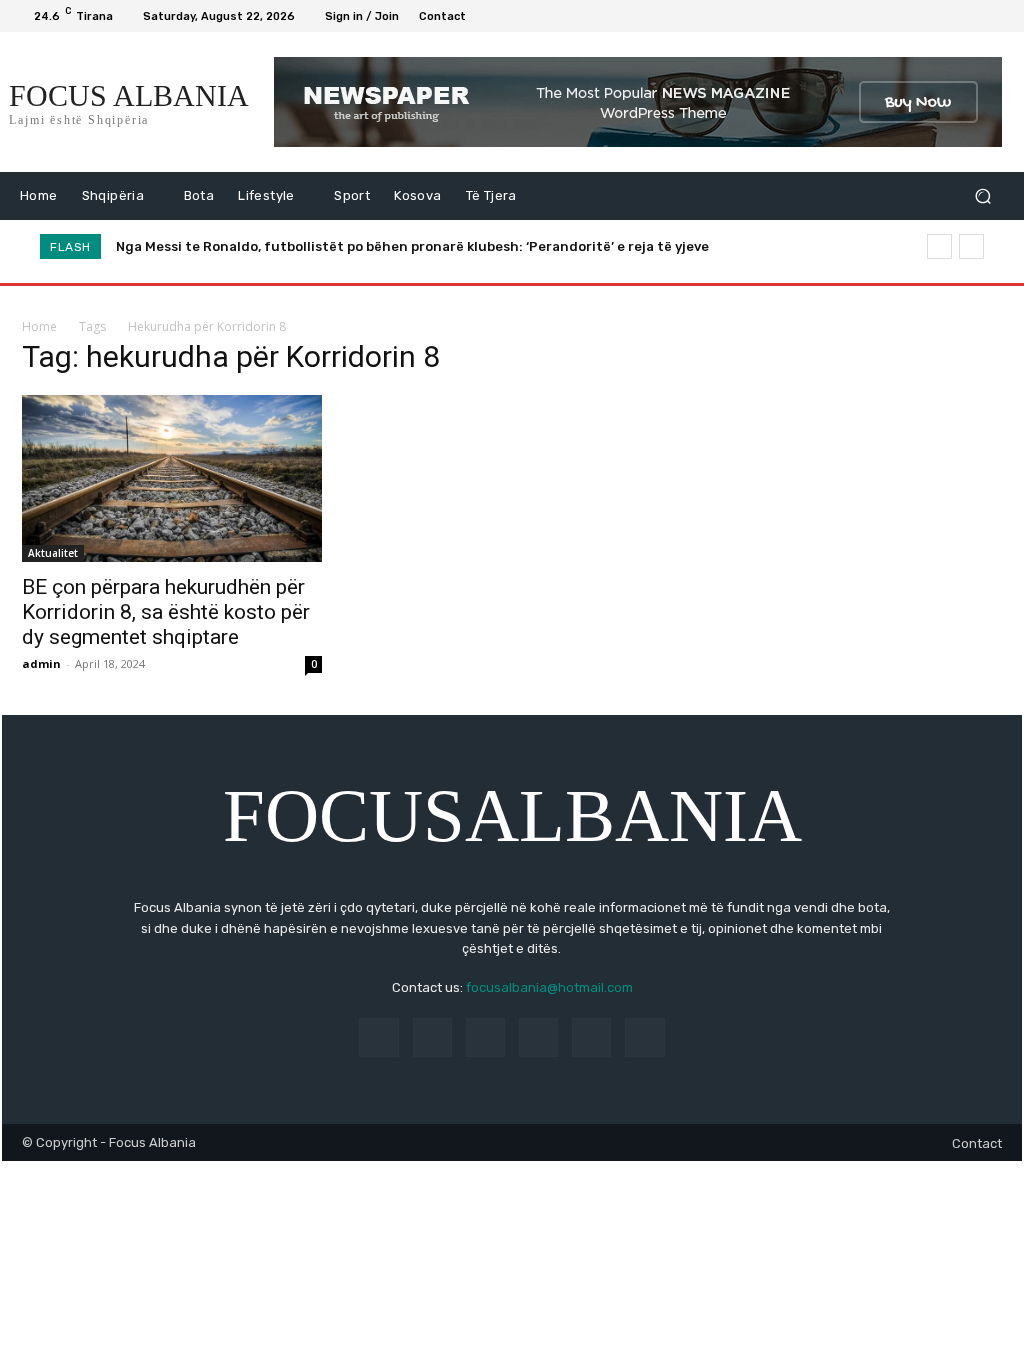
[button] (982, 196)
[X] (946, 16)
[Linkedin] (485, 1037)
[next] (971, 246)
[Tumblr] (591, 1037)
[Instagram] (922, 16)
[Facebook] (898, 16)
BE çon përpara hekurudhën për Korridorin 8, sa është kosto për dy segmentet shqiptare (166, 612)
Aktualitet (53, 553)
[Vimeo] (970, 16)
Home (39, 326)
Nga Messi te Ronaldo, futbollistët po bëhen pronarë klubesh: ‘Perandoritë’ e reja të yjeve (412, 246)
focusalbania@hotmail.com (549, 987)
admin (41, 663)
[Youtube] (994, 16)
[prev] (939, 246)
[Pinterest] (538, 1037)
